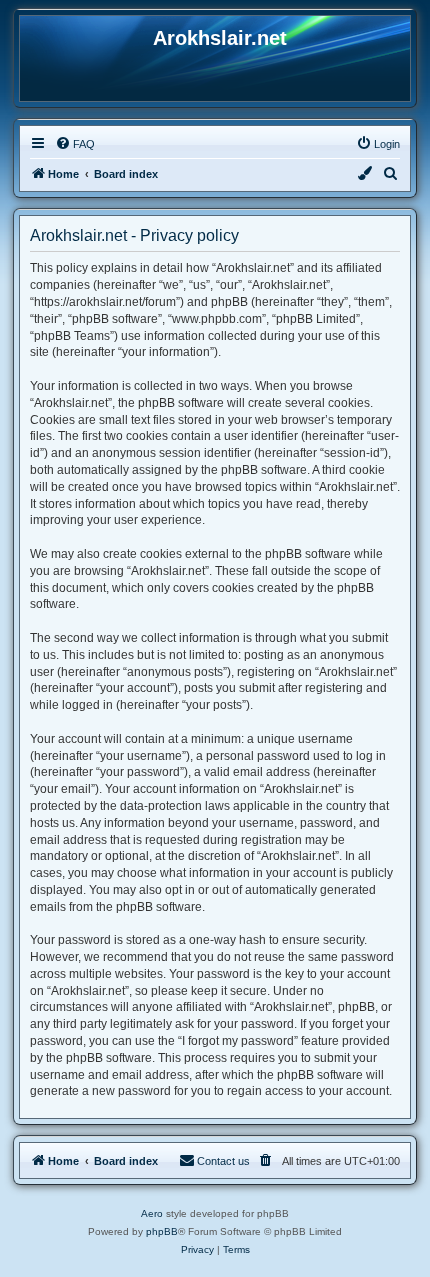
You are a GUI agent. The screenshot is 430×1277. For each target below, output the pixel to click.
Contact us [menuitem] (223, 1161)
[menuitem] (75, 144)
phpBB (162, 1231)
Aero (152, 1213)
